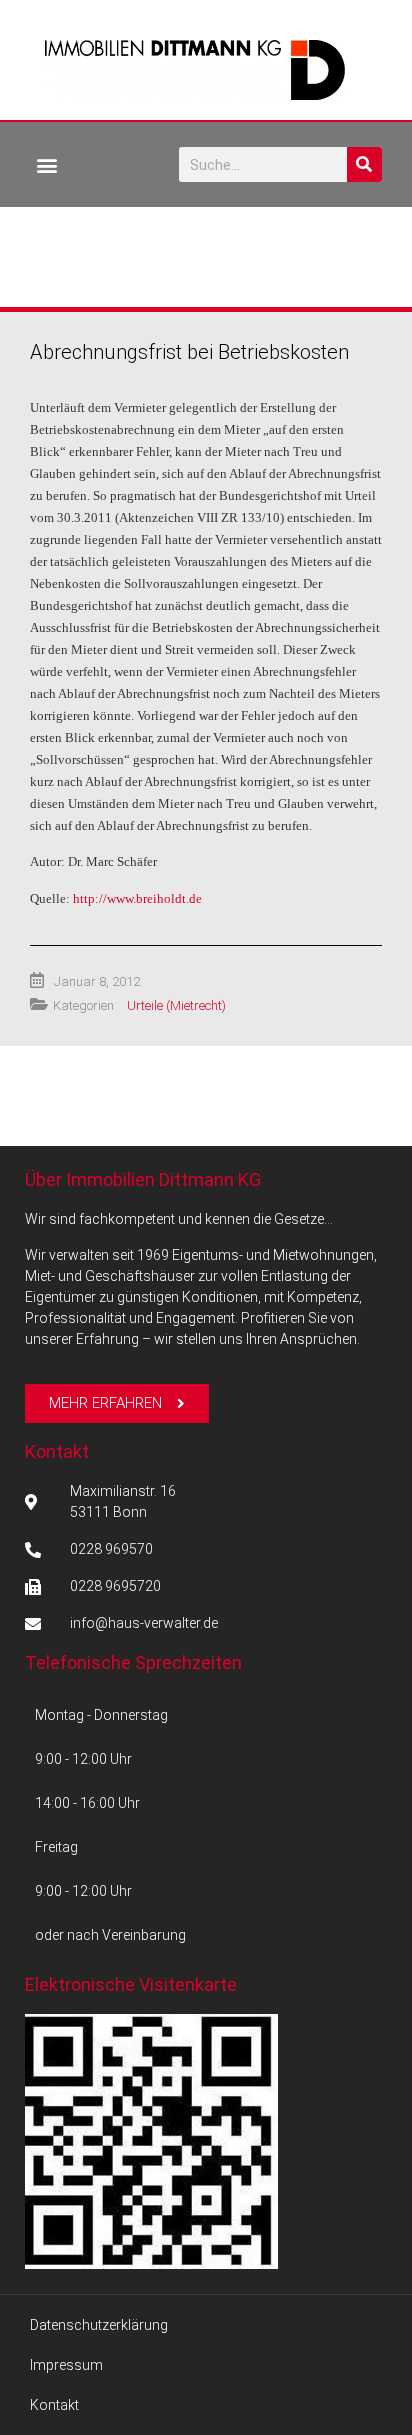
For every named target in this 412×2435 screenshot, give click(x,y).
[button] (46, 164)
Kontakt (57, 1451)
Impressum (66, 2365)
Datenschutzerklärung (99, 2325)
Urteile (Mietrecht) (176, 1005)
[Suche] (364, 164)
